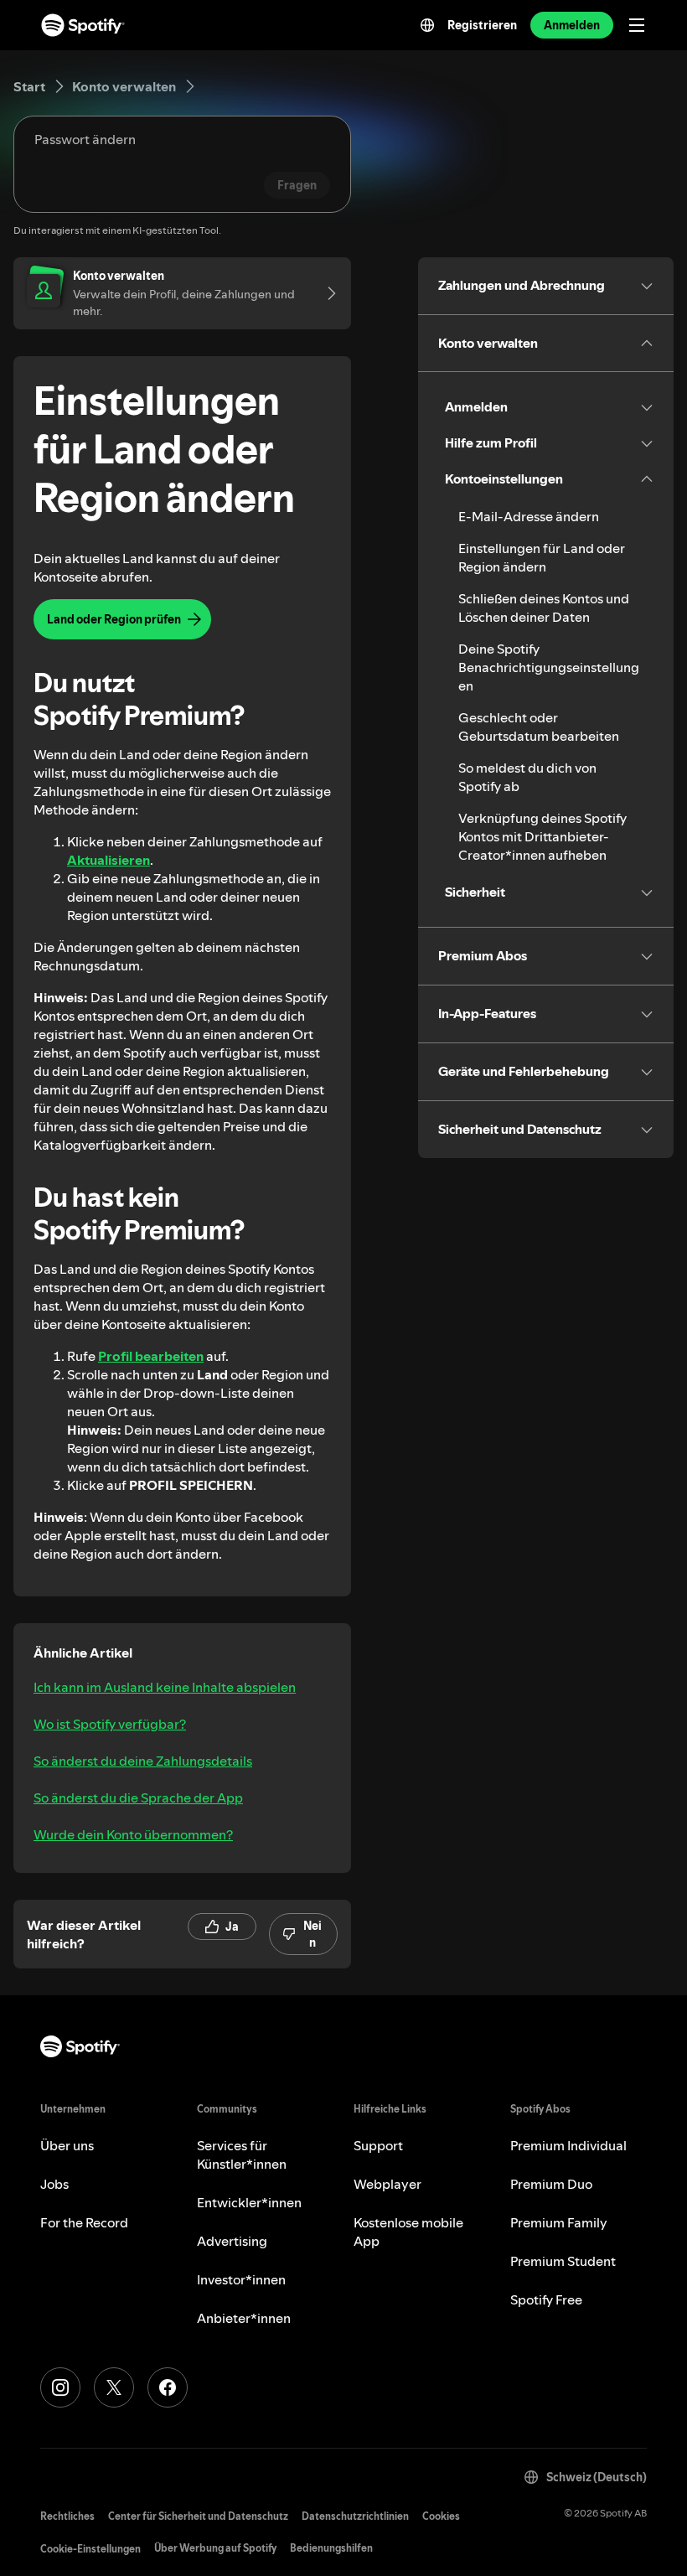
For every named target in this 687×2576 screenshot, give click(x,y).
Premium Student (563, 2261)
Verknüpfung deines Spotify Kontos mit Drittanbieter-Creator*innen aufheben (542, 836)
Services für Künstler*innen (242, 2154)
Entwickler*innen (249, 2202)
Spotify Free (546, 2299)
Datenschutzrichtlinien (355, 2516)
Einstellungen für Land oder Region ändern (542, 557)
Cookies (441, 2516)
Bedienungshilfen (331, 2548)
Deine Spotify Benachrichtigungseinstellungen (549, 667)
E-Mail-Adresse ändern (529, 516)
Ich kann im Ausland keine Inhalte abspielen (165, 1687)
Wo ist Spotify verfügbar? (110, 1724)
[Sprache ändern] (427, 25)
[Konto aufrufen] (326, 293)
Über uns (67, 2145)
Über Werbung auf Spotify (215, 2548)
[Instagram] (60, 2387)
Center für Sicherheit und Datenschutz (198, 2516)
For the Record (84, 2222)
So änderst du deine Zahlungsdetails (143, 1761)
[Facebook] (168, 2387)
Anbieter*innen (244, 2318)
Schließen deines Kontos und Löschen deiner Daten (544, 608)
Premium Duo (551, 2184)
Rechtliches (67, 2516)
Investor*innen (241, 2279)
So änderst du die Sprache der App (138, 1798)
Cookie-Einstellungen (90, 2549)
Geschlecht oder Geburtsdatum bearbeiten (539, 727)
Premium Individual (568, 2145)
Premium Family (559, 2222)
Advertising (232, 2241)
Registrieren (482, 25)
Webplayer (387, 2184)
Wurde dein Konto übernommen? (133, 1834)
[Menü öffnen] (637, 25)
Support (378, 2145)
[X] (114, 2387)
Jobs (54, 2184)
